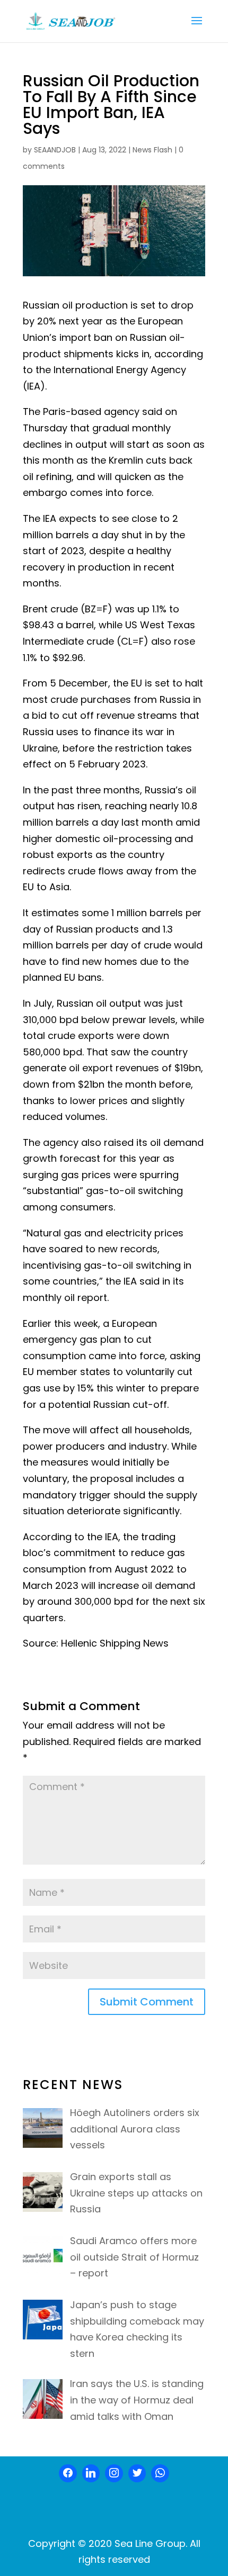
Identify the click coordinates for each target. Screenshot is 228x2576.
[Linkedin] (91, 2473)
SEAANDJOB (55, 150)
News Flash (152, 150)
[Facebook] (68, 2473)
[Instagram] (114, 2473)
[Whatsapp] (160, 2473)
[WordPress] (137, 2473)
